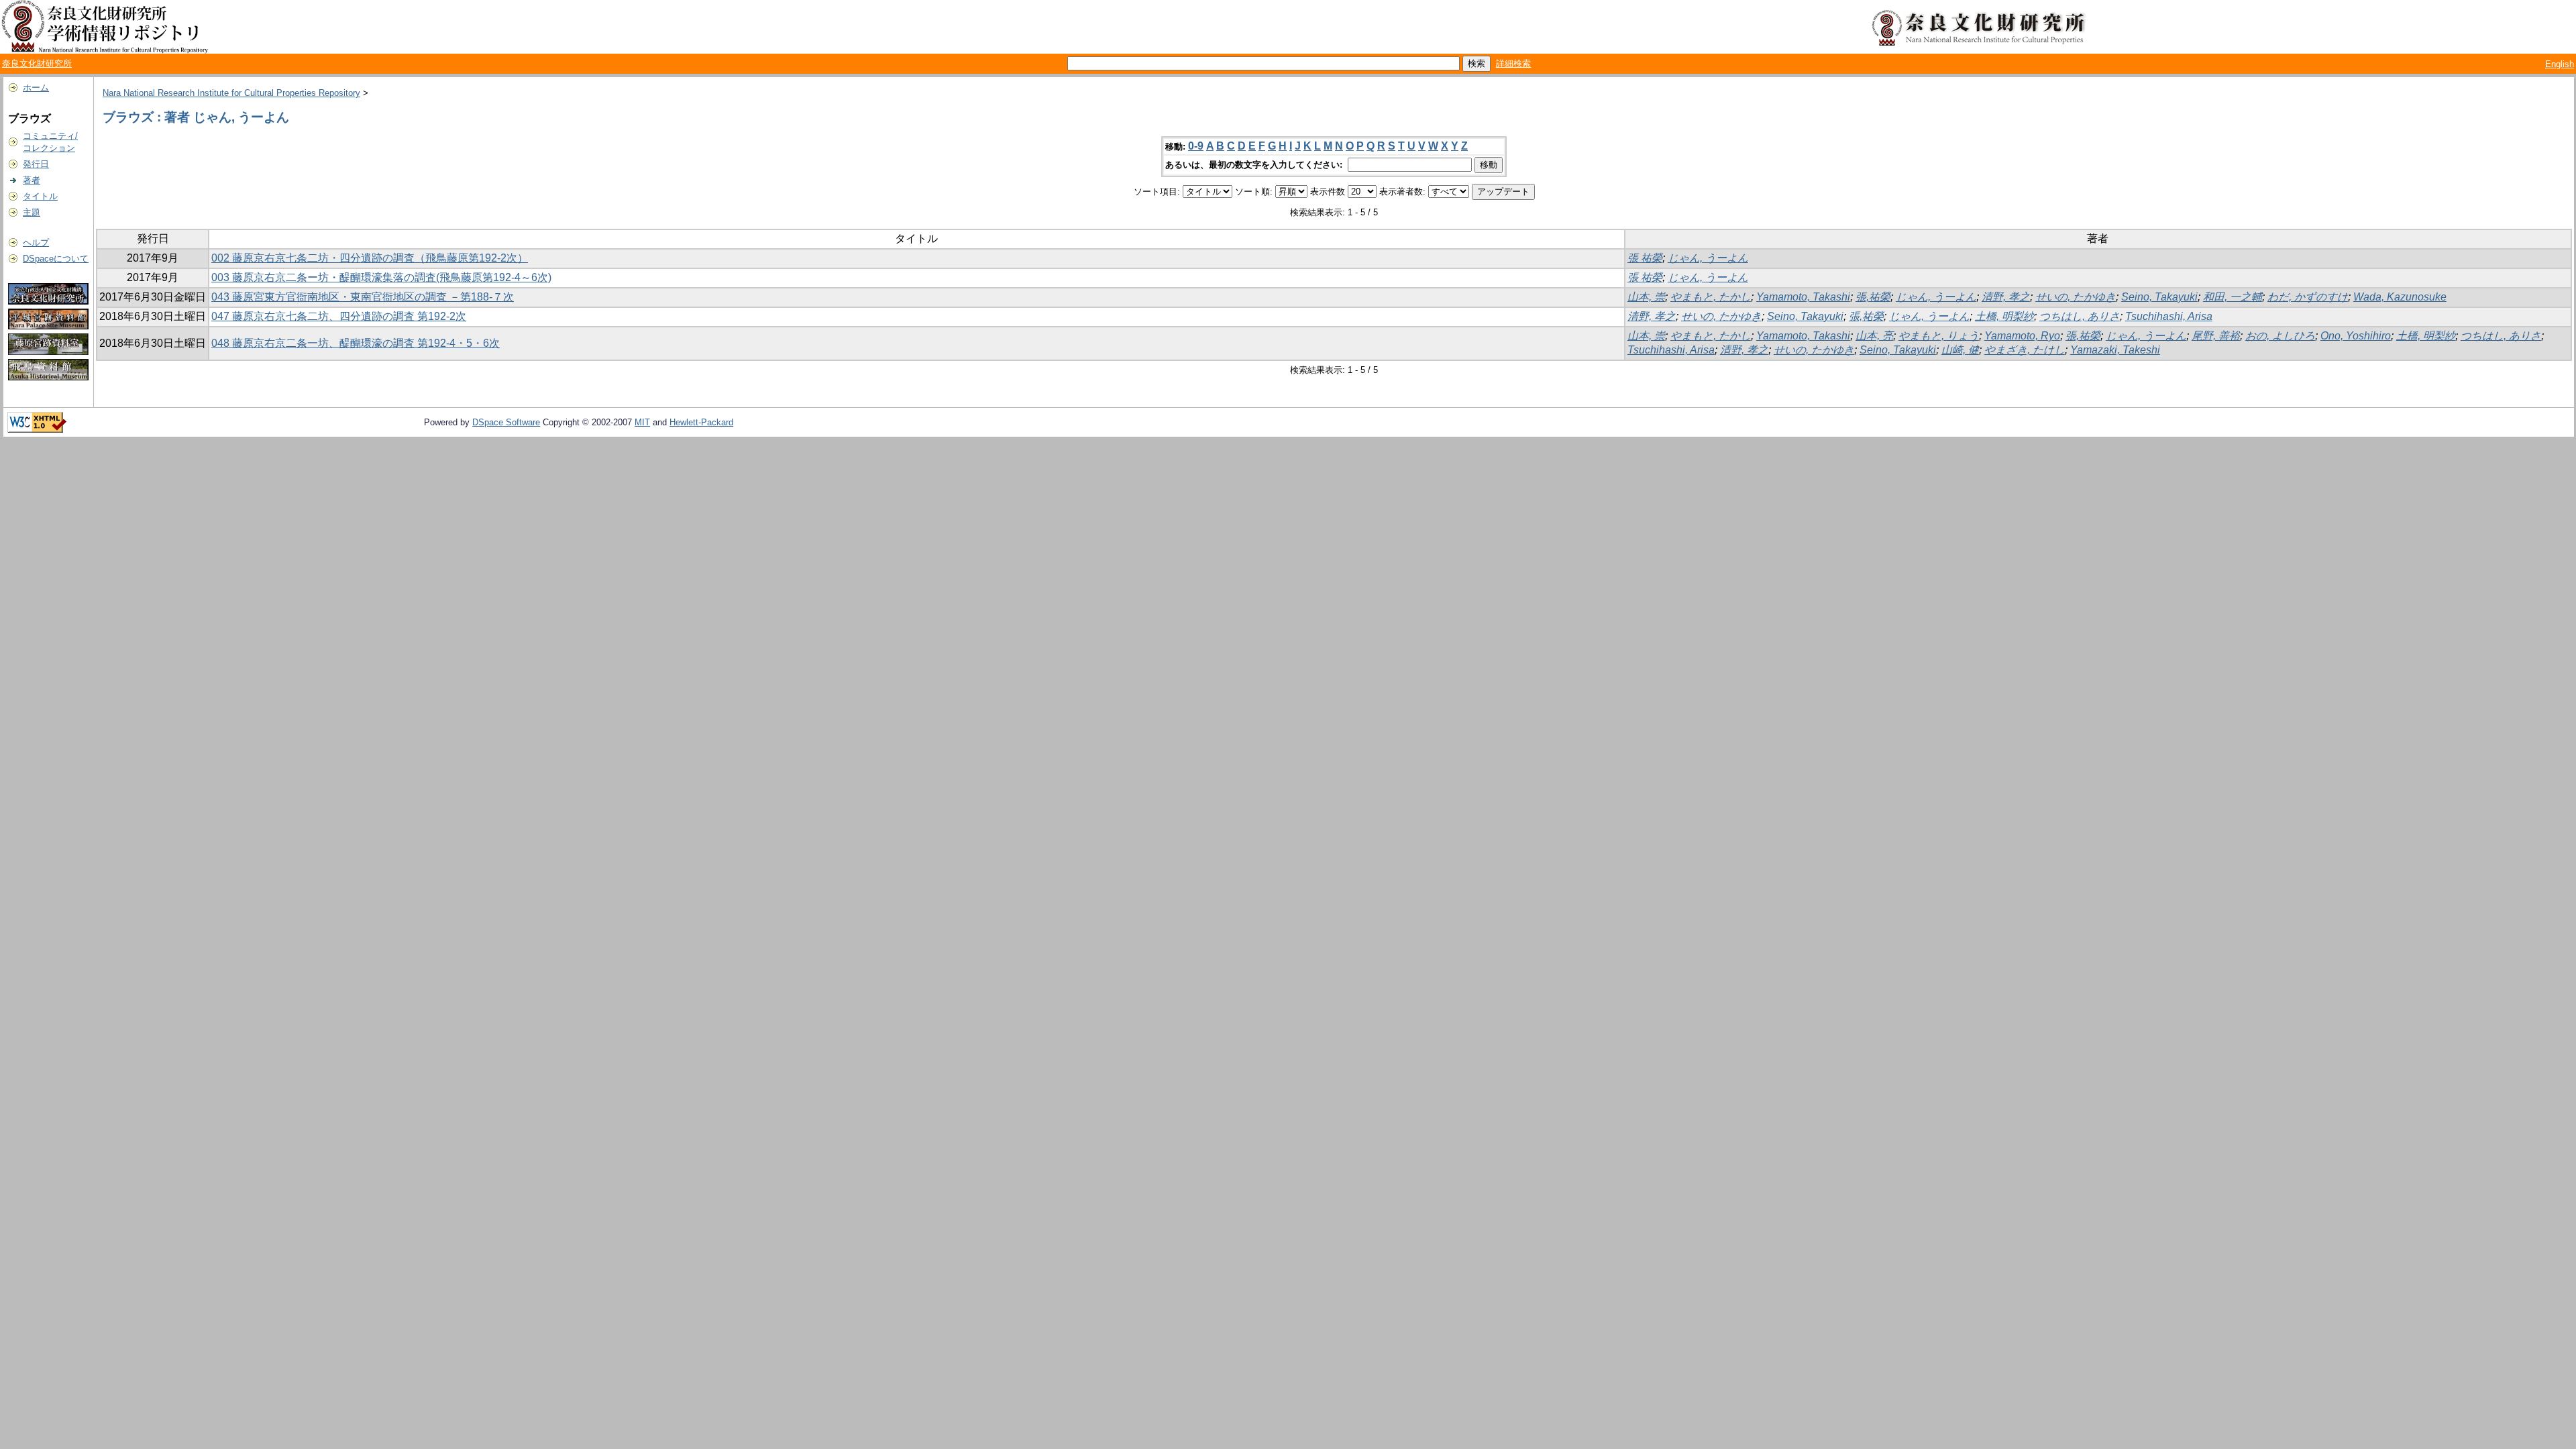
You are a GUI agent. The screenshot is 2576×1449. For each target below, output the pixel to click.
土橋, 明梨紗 (2004, 316)
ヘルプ (36, 243)
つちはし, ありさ (2080, 316)
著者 (32, 180)
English (2560, 64)
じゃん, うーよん (1708, 258)
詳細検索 (1513, 63)
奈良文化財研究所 (37, 63)
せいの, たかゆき (2076, 297)
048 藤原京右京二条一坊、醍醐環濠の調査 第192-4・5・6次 (356, 343)
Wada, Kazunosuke (2400, 297)
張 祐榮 (1645, 258)
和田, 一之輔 (2233, 297)
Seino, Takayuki (2159, 297)
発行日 (36, 164)
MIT (642, 422)
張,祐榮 (1873, 297)
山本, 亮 (1874, 336)
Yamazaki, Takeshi (2115, 350)
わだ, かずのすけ (2308, 297)
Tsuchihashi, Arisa (2169, 316)
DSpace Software (506, 422)
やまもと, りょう (1939, 336)
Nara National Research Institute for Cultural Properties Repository (231, 93)
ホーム (36, 88)
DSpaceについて (56, 259)
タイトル (40, 196)
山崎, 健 (1960, 350)
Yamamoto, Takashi (1803, 297)
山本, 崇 (1646, 297)
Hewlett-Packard (701, 422)
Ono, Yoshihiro (2356, 336)
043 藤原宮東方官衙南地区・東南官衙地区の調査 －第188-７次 (363, 297)
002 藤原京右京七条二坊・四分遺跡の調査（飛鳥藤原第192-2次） (370, 258)
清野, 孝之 (2006, 297)
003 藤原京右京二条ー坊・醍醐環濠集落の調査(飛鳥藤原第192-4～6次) (381, 277)
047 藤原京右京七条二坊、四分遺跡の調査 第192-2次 (339, 316)
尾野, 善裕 (2216, 336)
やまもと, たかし (1711, 297)
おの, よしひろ (2280, 336)
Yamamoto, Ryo (2022, 336)
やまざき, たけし (2025, 350)
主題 (32, 212)
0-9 (1196, 146)
